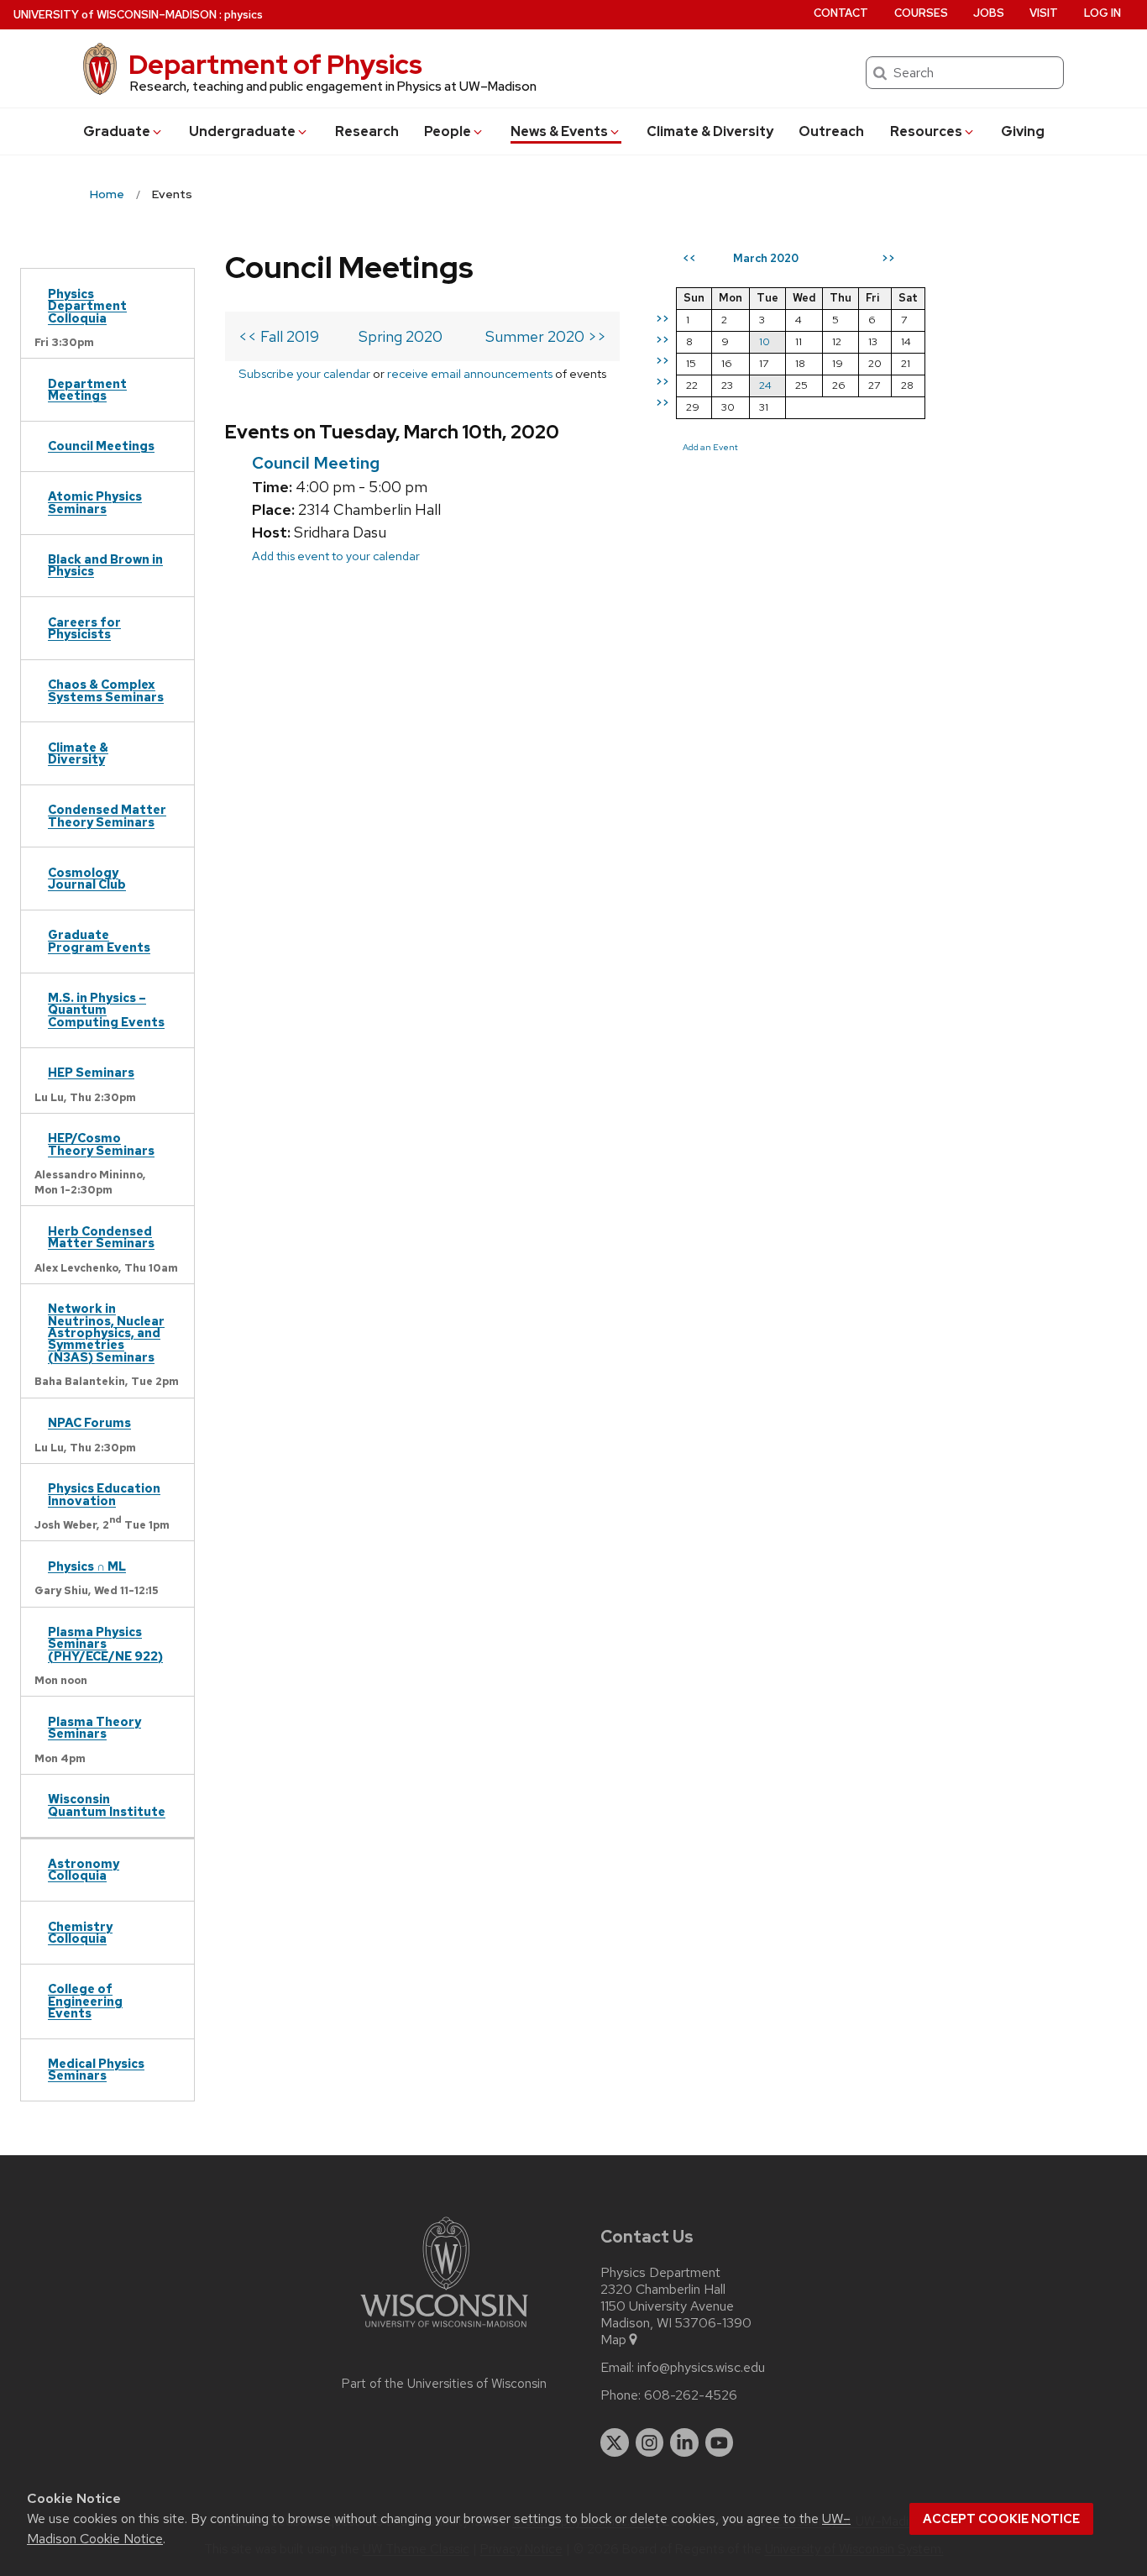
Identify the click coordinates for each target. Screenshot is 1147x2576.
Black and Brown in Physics (105, 565)
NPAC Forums (89, 1422)
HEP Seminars (91, 1072)
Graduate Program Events (99, 940)
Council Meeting (316, 463)
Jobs (989, 13)
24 (765, 385)
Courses (921, 13)
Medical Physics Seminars (96, 2069)
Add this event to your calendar (336, 556)
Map (613, 2340)
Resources (926, 131)
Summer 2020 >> (546, 336)
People (448, 131)
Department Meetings (87, 389)
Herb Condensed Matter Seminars (101, 1237)
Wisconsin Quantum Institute (107, 1805)
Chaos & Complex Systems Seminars (106, 690)
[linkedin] (684, 2442)
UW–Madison (115, 15)
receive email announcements (470, 373)
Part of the (444, 2384)
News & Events (559, 131)
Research (367, 131)
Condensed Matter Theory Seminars (107, 815)
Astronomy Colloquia (84, 1869)
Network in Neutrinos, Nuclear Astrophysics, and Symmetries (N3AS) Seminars (106, 1333)
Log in (1102, 13)
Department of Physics (275, 64)
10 (765, 341)
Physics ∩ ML (87, 1566)
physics (244, 15)
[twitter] (615, 2442)
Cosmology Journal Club (87, 878)
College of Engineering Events (85, 2001)
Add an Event (710, 447)
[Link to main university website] (444, 2330)
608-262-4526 (691, 2395)
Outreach (831, 131)
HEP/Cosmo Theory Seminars (101, 1144)
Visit (1044, 13)
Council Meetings (101, 446)
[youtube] (720, 2442)
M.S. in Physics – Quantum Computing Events (106, 1010)
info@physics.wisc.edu (701, 2368)
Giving (1023, 131)
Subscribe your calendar (304, 373)
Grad (117, 131)
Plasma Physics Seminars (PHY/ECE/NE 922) (105, 1644)
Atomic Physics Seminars (95, 502)
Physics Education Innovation (104, 1494)
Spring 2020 (401, 336)
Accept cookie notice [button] (1001, 2519)
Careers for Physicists (84, 628)
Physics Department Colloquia (87, 306)
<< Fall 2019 (279, 336)
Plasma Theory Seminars (94, 1727)
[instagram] (650, 2442)
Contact (841, 13)
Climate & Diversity (710, 131)
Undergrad (242, 131)
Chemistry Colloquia (80, 1932)
